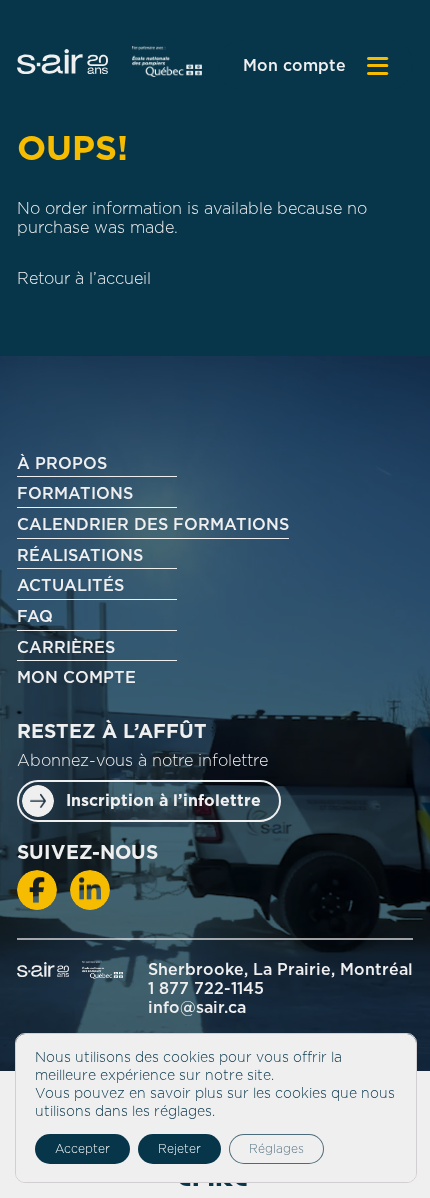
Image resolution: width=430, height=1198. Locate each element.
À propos (62, 464)
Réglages (276, 1149)
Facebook (37, 890)
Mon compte (294, 66)
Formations (75, 494)
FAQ (35, 617)
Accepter (82, 1149)
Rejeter (179, 1149)
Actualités (70, 586)
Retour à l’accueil (84, 279)
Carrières (66, 648)
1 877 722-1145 (206, 989)
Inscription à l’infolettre (163, 801)
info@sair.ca (197, 1008)
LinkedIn (90, 890)
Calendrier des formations (153, 525)
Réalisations (80, 556)
